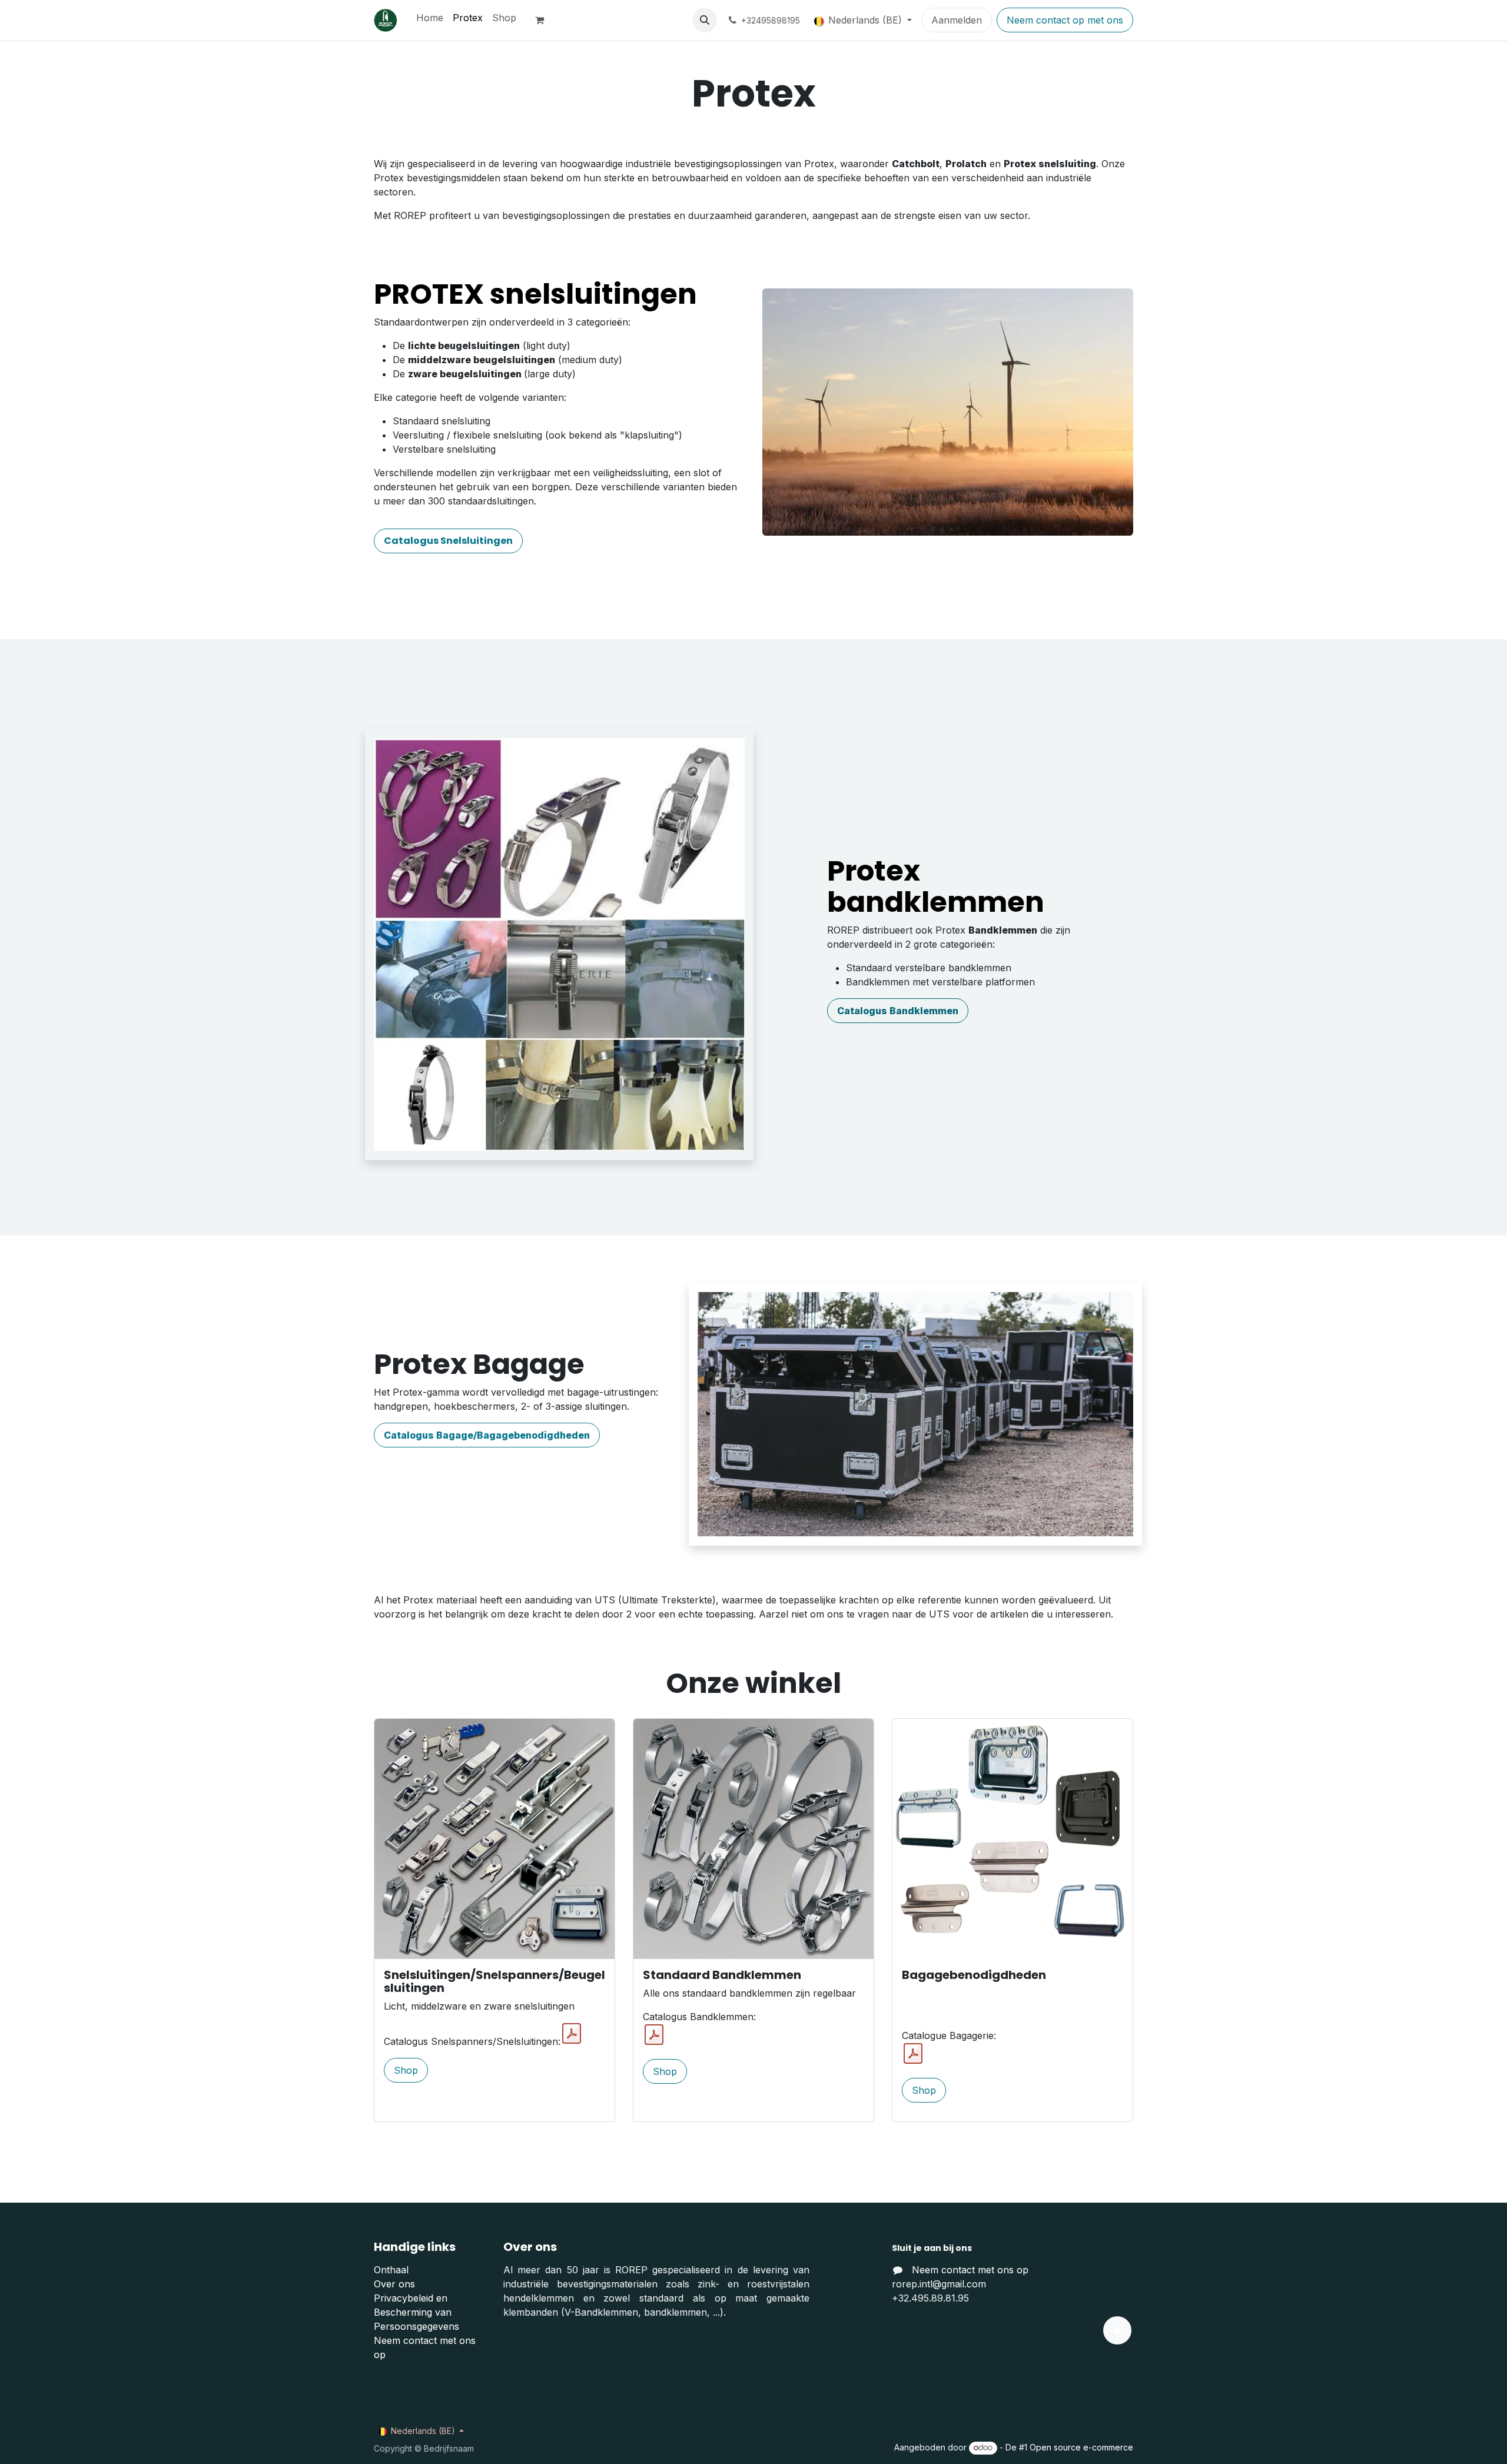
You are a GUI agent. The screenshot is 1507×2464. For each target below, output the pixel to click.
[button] (705, 20)
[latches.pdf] (572, 2034)
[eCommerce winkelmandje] (545, 20)
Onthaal (391, 2270)
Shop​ (406, 2070)
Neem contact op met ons (1065, 20)
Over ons (394, 2284)
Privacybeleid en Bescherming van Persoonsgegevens (416, 2312)
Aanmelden (957, 20)
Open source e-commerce (1081, 2447)
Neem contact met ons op (970, 2270)
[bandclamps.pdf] (654, 2035)
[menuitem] (430, 18)
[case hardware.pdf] (913, 2054)
